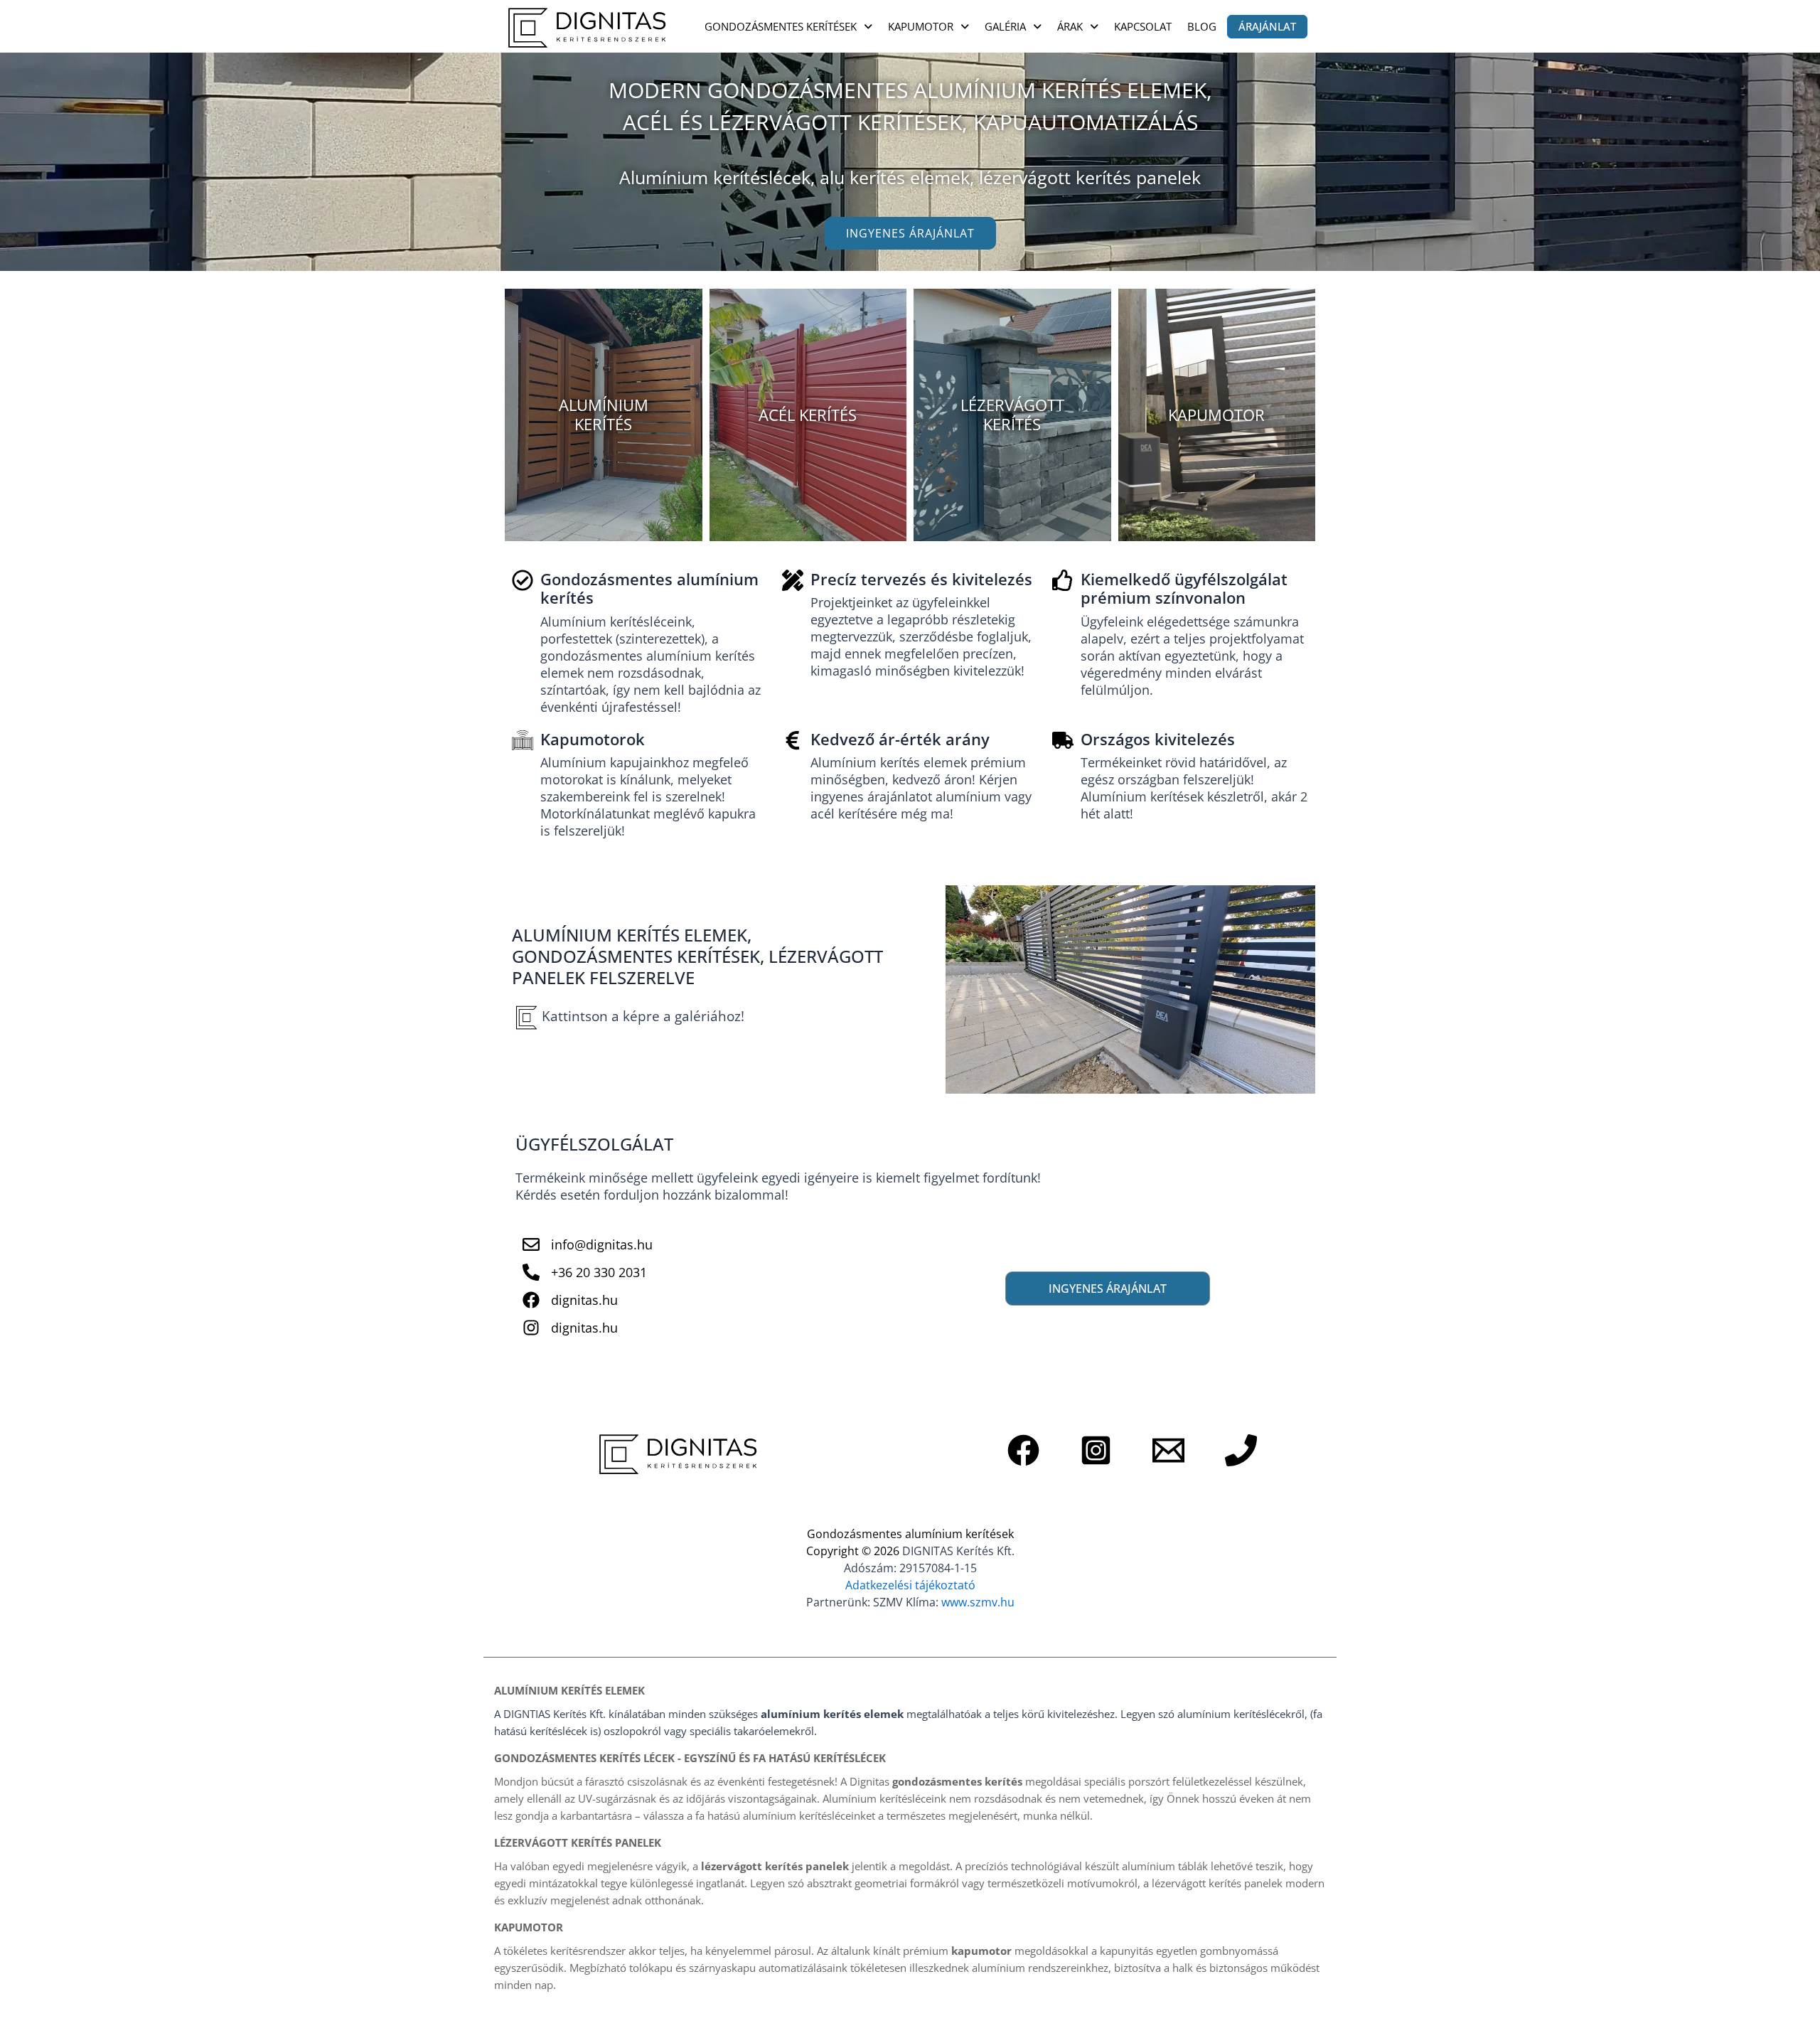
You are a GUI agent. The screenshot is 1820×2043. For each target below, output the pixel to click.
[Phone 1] (1241, 1450)
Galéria (1005, 26)
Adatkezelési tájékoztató (910, 1585)
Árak (1070, 26)
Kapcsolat (1143, 26)
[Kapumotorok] (523, 740)
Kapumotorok (593, 739)
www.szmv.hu (978, 1602)
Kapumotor (921, 26)
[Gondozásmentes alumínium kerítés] (523, 580)
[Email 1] (1168, 1450)
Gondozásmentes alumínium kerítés (649, 588)
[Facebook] (1023, 1450)
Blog (1202, 26)
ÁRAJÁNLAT (1267, 26)
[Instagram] (1096, 1450)
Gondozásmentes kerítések (781, 26)
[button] (788, 27)
